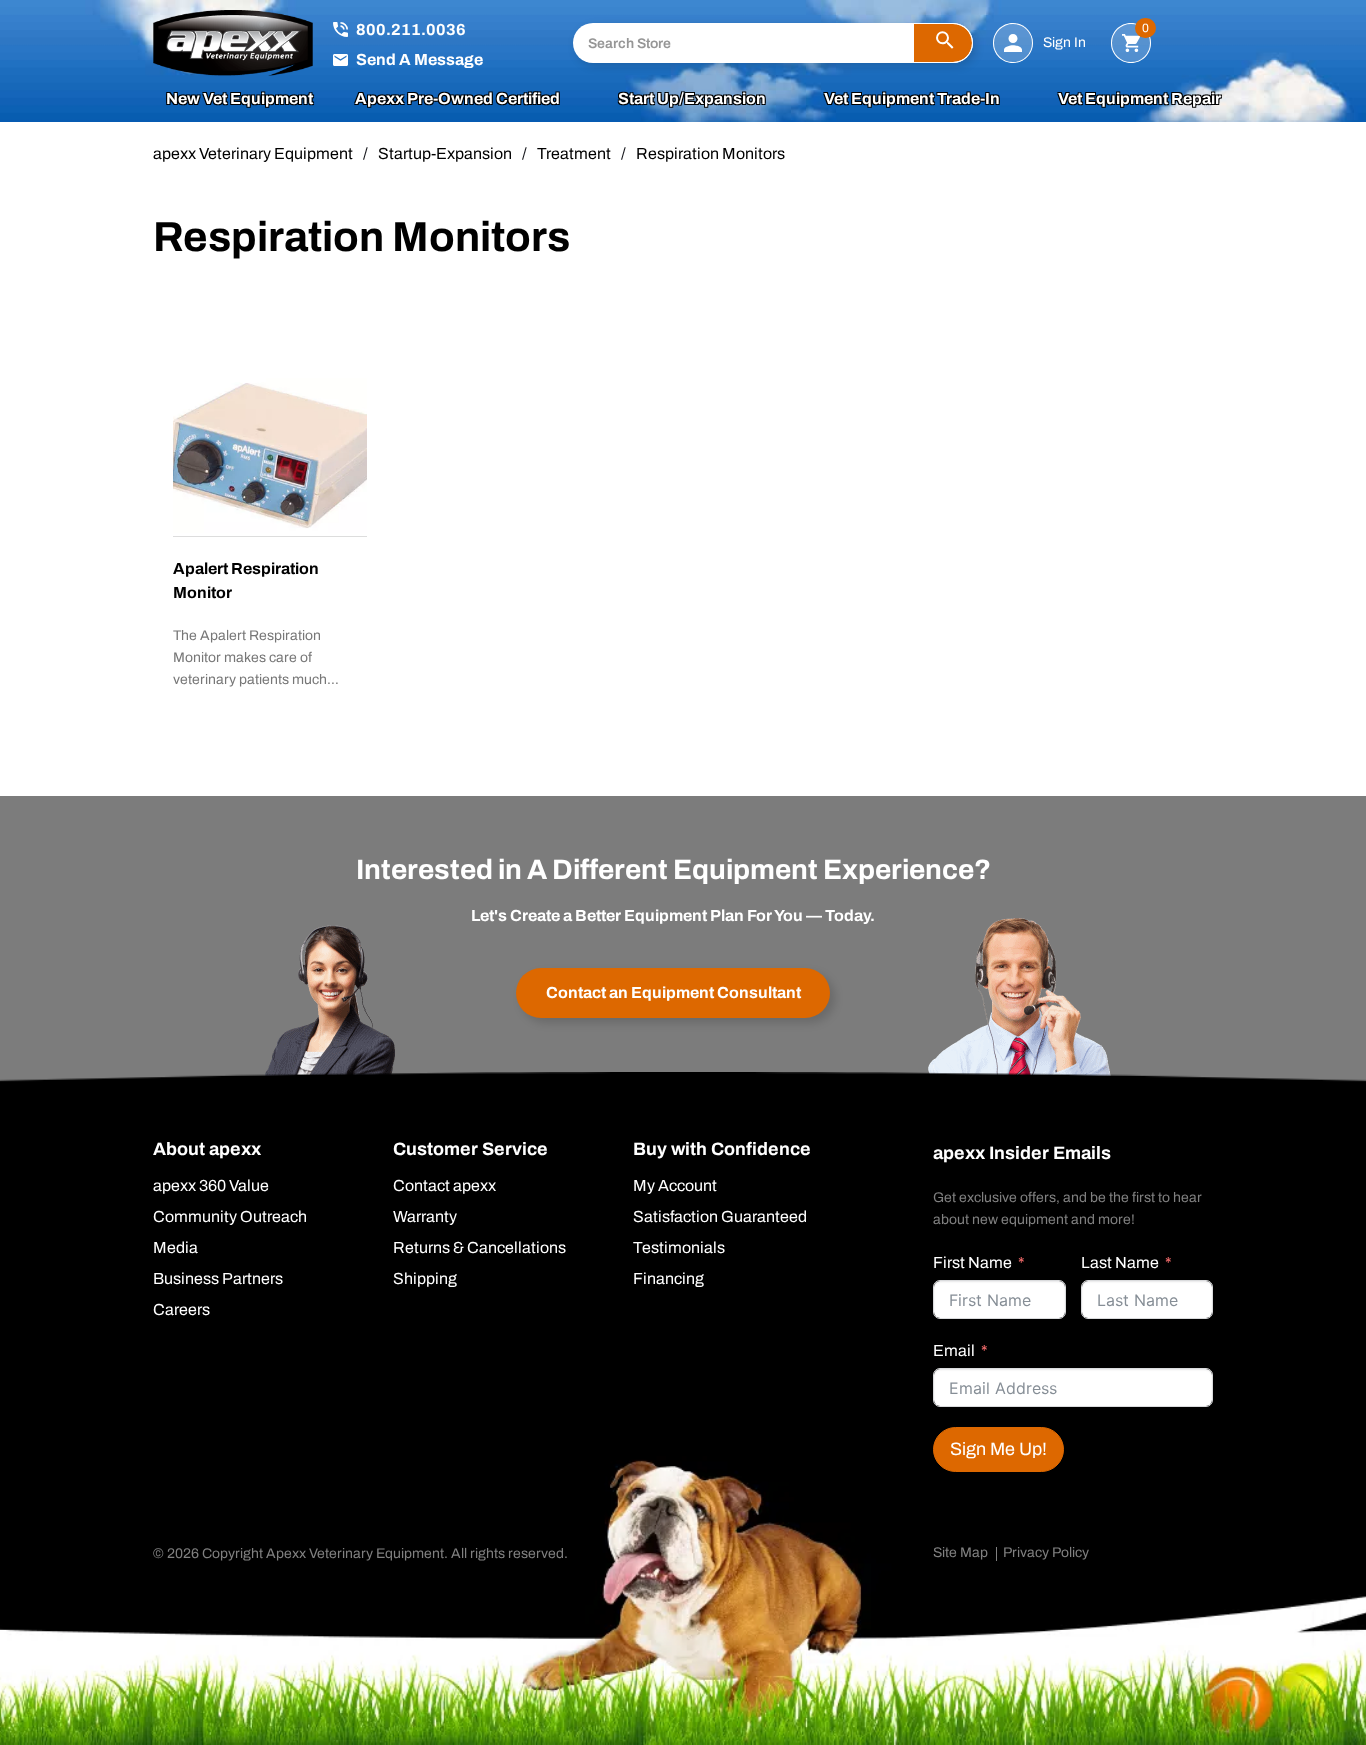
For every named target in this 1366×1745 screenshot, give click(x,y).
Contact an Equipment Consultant (673, 992)
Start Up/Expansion (692, 99)
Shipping (425, 1279)
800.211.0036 (411, 29)
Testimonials (679, 1248)
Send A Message (419, 59)
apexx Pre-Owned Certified (457, 99)
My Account (675, 1186)
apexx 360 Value (211, 1186)
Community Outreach (230, 1217)
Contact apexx (444, 1186)
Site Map (960, 1552)
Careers (181, 1310)
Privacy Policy (1046, 1552)
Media (175, 1248)
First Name (972, 1262)
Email (954, 1350)
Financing (668, 1279)
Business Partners (218, 1279)
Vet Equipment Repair (1139, 99)
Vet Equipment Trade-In (912, 99)
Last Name (1120, 1262)
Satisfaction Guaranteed (720, 1217)
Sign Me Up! (998, 1449)
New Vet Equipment (239, 99)
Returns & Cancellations (479, 1248)
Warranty (425, 1217)
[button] (943, 43)
